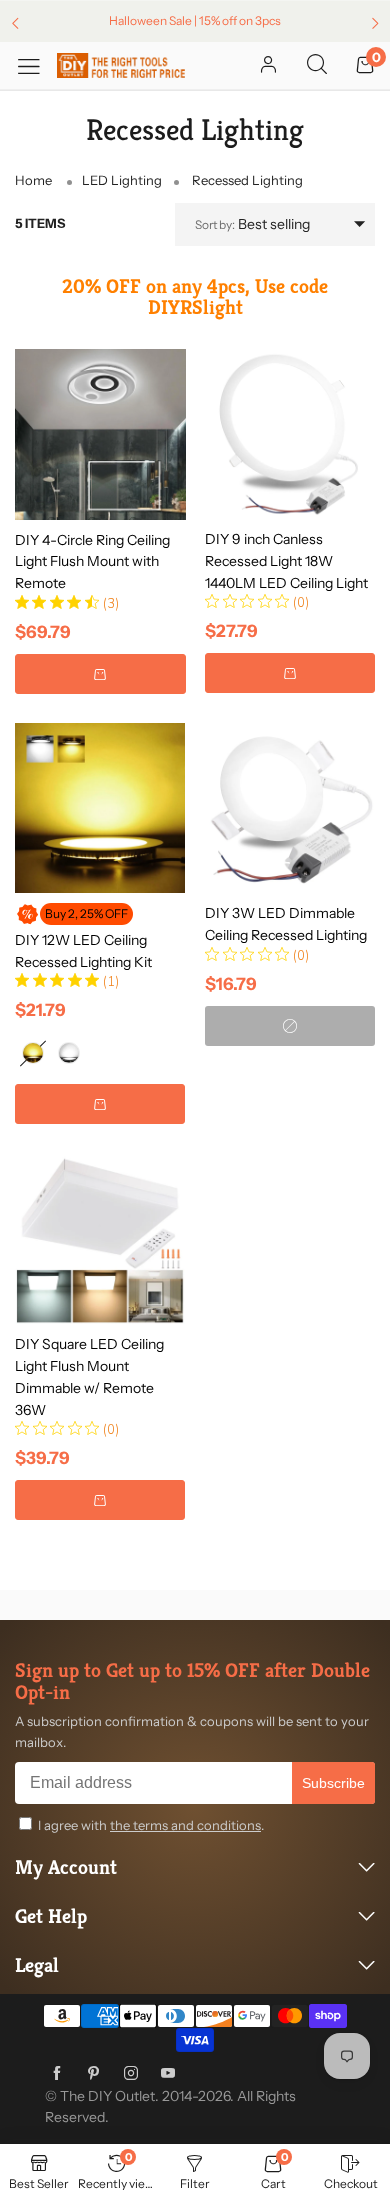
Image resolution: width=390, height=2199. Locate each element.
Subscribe (333, 1783)
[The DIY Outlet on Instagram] (131, 2074)
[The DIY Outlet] (121, 65)
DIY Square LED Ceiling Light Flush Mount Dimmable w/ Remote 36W (89, 1376)
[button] (100, 674)
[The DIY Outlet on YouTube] (168, 2074)
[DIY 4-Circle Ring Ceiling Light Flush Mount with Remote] (100, 434)
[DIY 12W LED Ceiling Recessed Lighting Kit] (100, 808)
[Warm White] (33, 1053)
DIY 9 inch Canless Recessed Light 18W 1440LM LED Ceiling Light (286, 560)
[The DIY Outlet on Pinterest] (94, 2074)
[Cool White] (69, 1053)
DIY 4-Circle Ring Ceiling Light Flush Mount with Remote (92, 561)
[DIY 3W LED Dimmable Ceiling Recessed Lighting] (290, 808)
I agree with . (151, 1825)
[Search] (317, 66)
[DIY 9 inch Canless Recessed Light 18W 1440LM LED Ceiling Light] (290, 434)
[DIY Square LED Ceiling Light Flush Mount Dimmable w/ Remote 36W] (100, 1239)
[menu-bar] (36, 65)
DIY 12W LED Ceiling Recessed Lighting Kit (83, 951)
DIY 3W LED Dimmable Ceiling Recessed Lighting (286, 924)
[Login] (268, 66)
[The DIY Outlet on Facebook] (57, 2074)
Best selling (252, 224)
